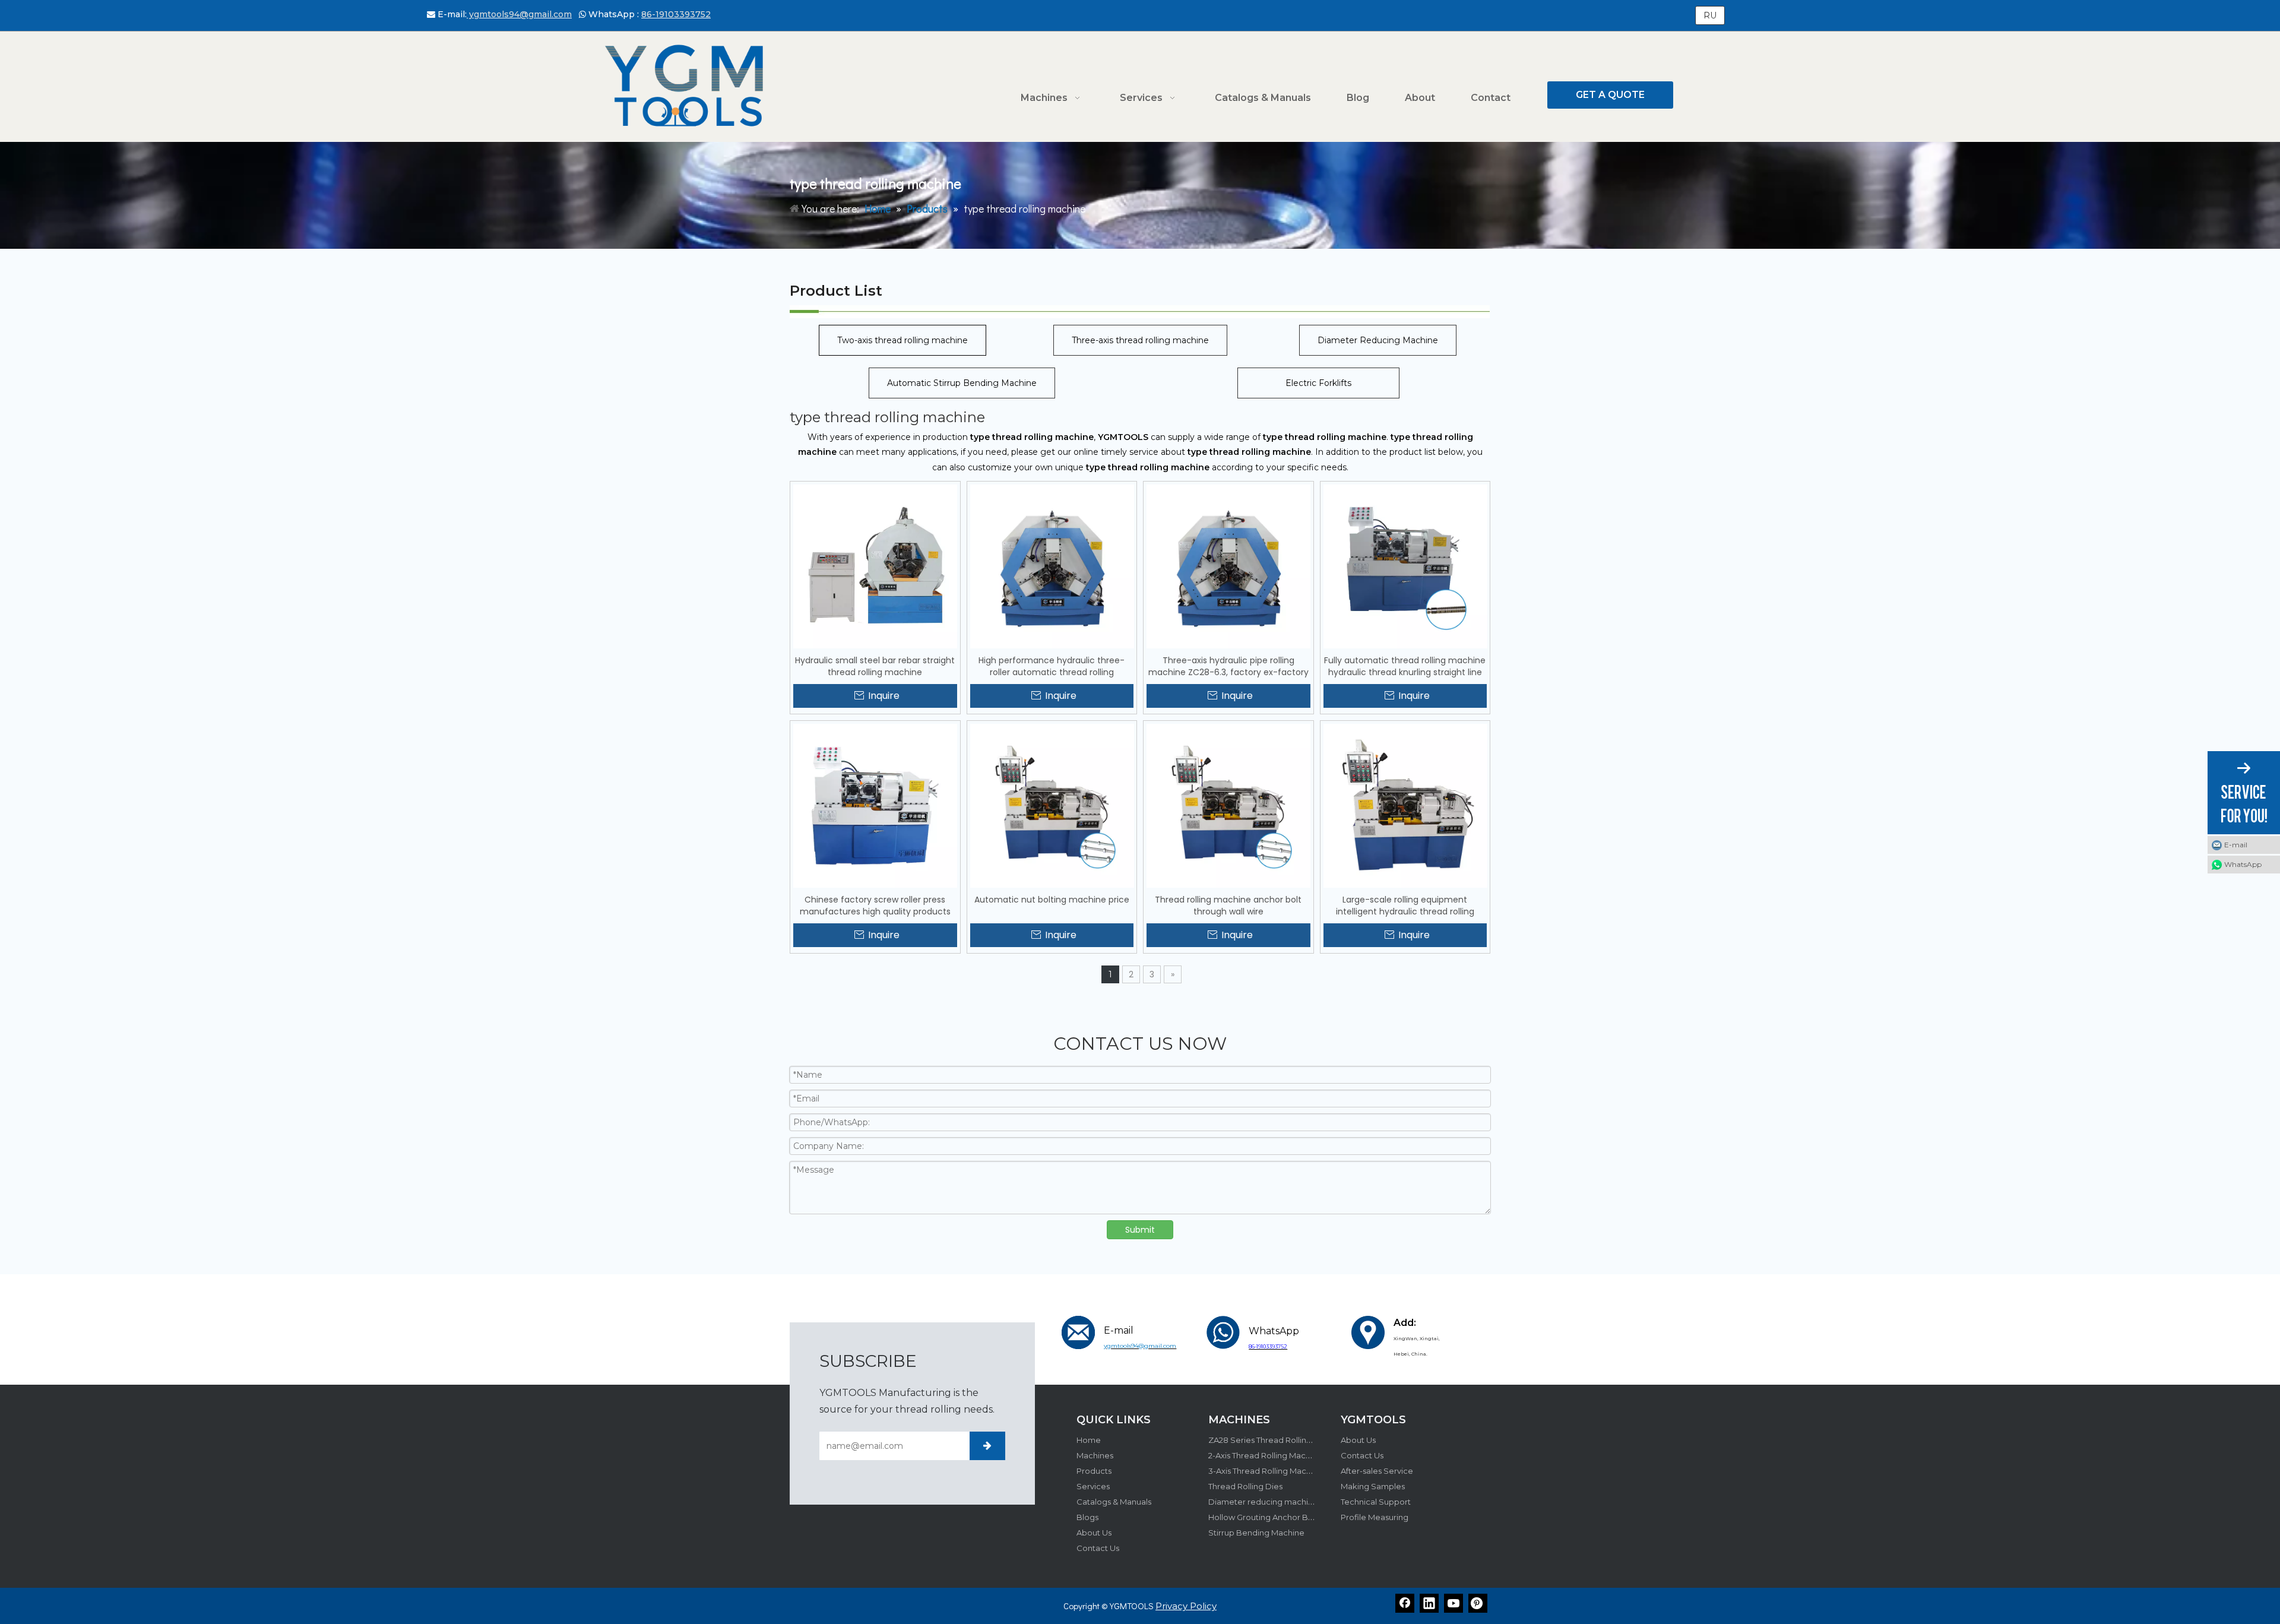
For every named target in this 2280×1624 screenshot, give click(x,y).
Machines (1095, 1455)
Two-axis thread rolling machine (902, 340)
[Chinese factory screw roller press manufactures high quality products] (875, 805)
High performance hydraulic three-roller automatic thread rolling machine (1052, 666)
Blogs (1087, 1517)
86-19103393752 (676, 14)
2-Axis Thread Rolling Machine (1265, 1455)
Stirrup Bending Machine (1256, 1533)
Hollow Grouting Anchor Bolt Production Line (1295, 1517)
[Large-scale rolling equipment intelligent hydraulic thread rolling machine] (1405, 805)
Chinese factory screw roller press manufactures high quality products (875, 906)
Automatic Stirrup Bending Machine (962, 383)
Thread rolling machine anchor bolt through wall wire (1228, 906)
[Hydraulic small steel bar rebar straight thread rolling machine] (875, 566)
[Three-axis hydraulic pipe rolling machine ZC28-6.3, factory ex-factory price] (1228, 566)
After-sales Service (1377, 1471)
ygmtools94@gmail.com (519, 14)
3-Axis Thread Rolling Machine (1266, 1471)
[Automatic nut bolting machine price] (1052, 805)
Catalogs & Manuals (1114, 1502)
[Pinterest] (1478, 1603)
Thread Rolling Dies (1245, 1486)
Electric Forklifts (1318, 383)
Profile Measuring (1375, 1517)
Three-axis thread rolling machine (1140, 340)
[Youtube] (1453, 1603)
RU (1710, 15)
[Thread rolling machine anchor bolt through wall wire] (1228, 805)
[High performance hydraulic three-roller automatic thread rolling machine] (1052, 566)
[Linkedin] (1429, 1603)
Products (1094, 1471)
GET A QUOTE (1610, 95)
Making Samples (1373, 1486)
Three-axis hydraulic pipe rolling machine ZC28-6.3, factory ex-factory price (1228, 666)
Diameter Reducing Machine (1378, 340)
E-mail (2236, 845)
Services (1093, 1486)
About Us (1094, 1533)
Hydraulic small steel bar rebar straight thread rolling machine (875, 666)
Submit (1140, 1230)
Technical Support (1376, 1502)
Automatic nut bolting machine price (1052, 900)
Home (1089, 1440)
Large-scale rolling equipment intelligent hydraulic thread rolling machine (1405, 906)
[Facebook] (1405, 1603)
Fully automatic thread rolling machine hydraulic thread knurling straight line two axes (1405, 666)
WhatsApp (2243, 864)
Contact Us (1098, 1548)
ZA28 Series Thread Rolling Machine (1277, 1440)
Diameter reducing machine (1263, 1502)
